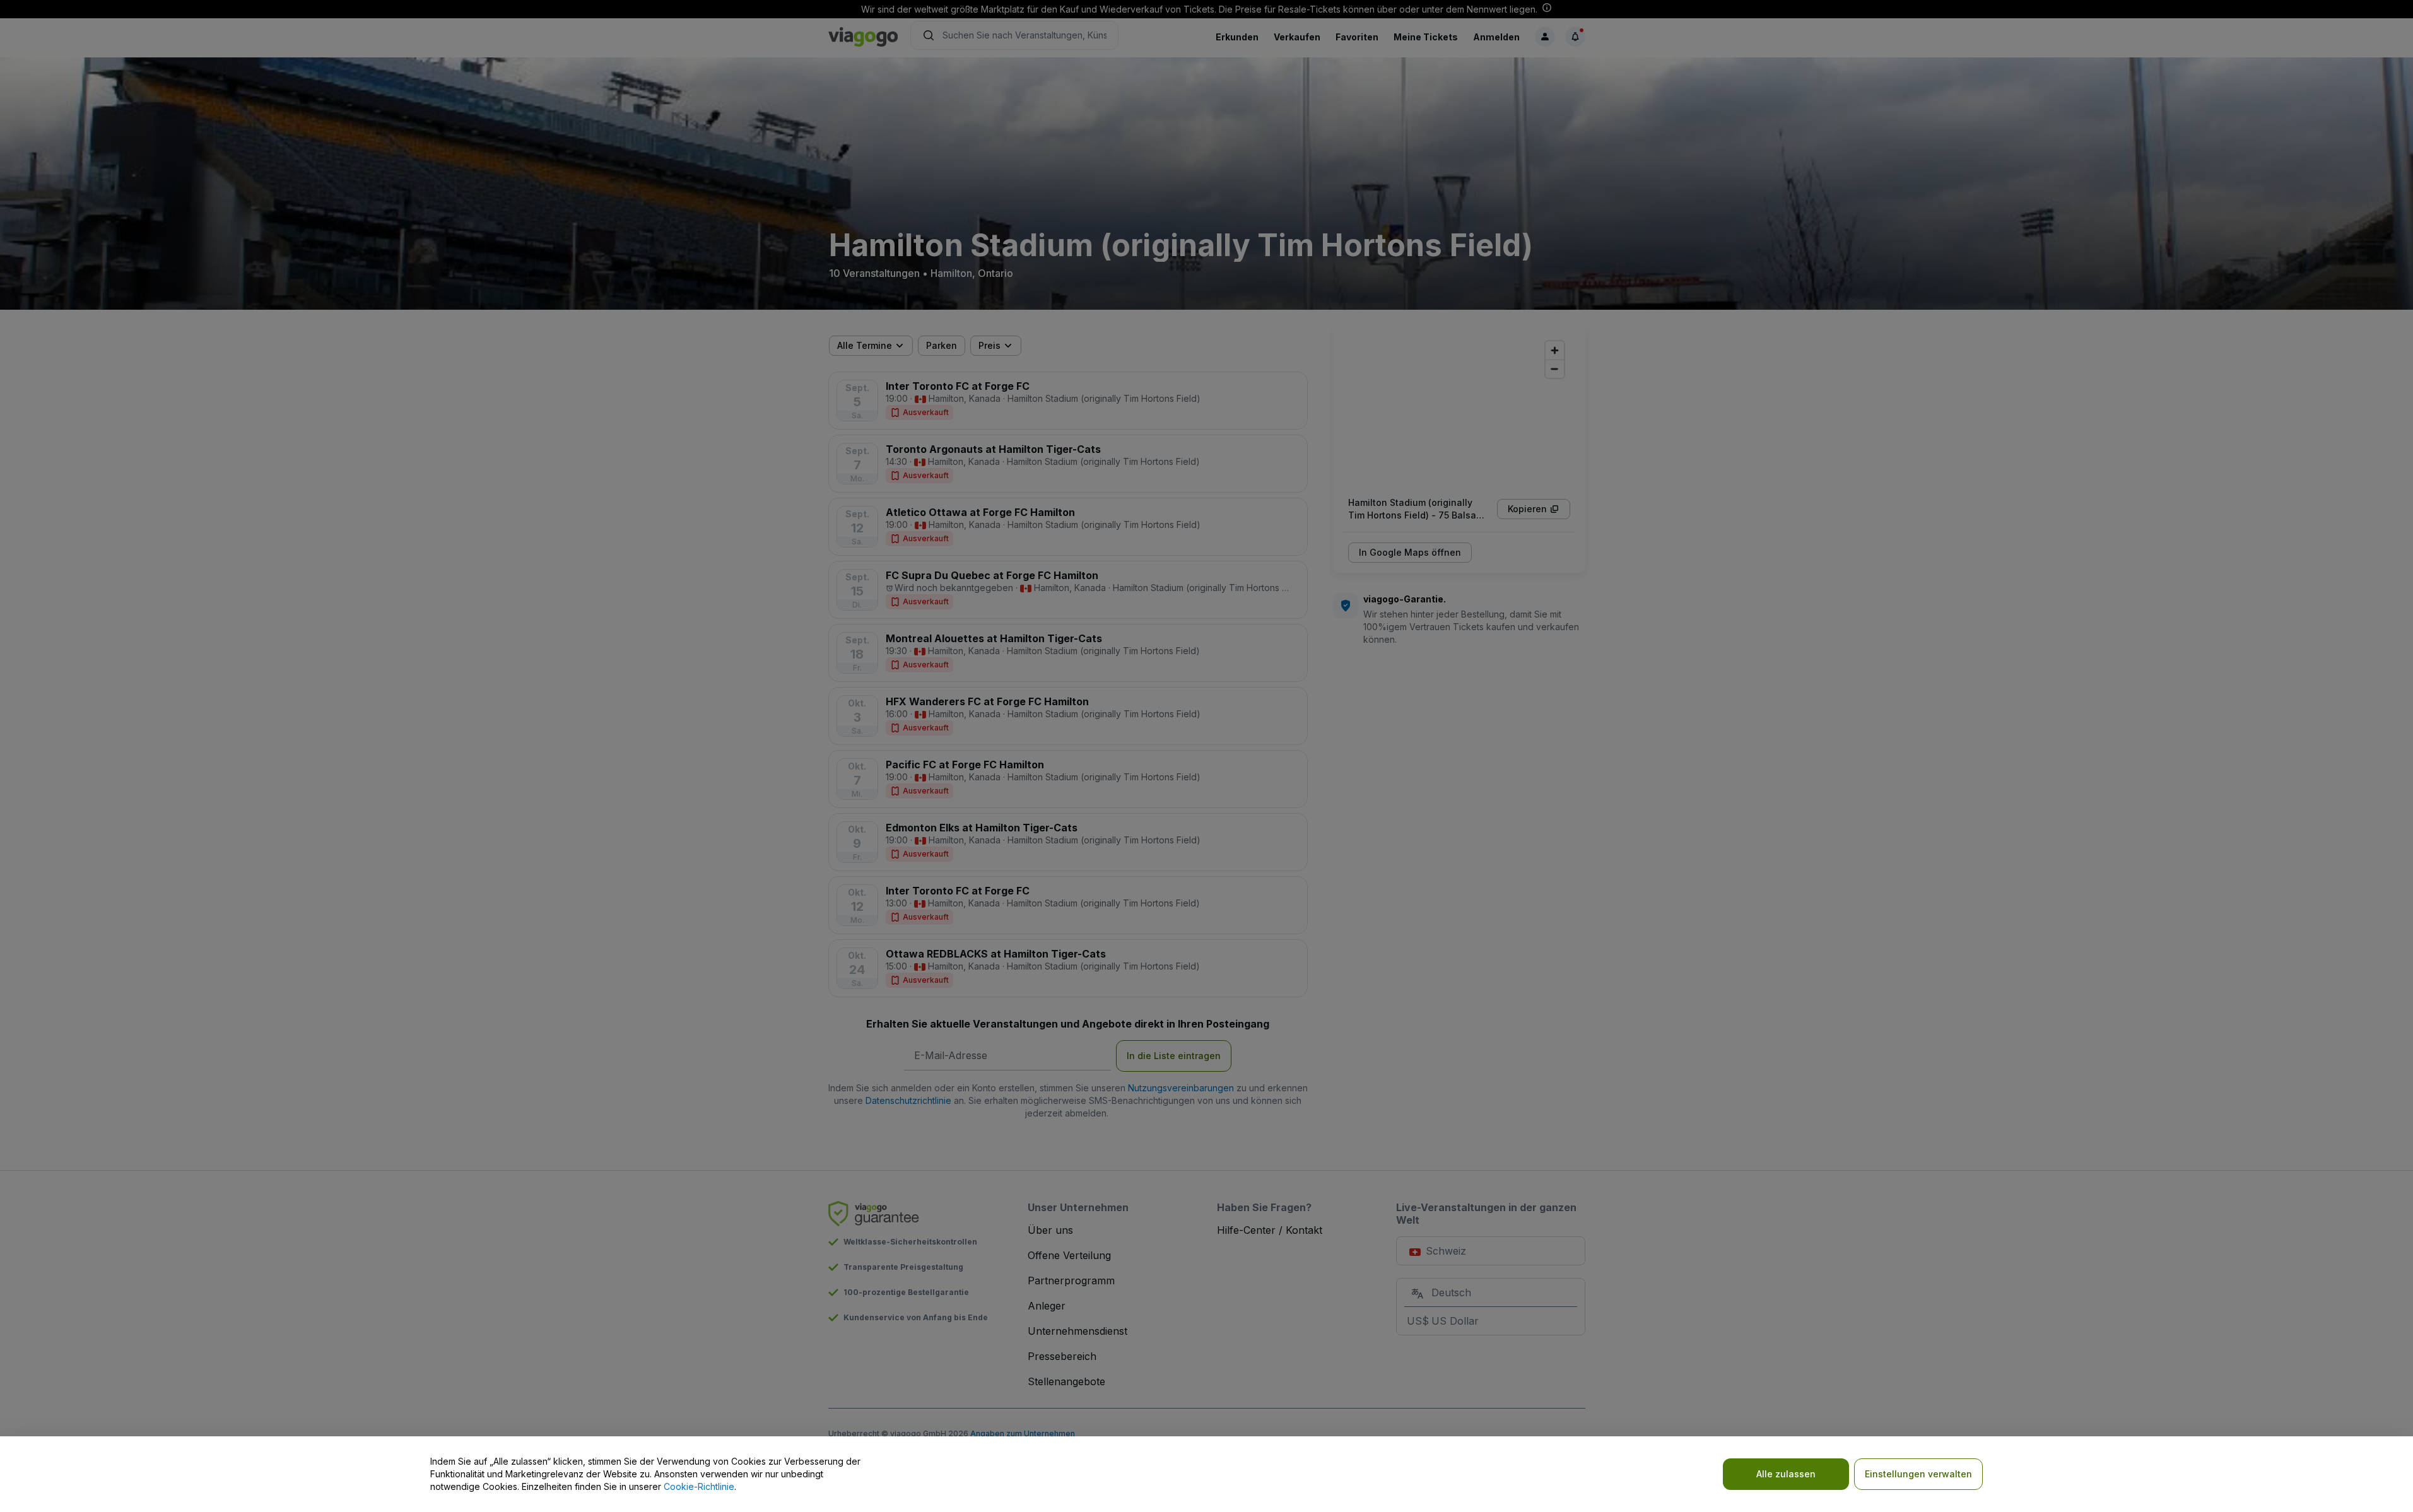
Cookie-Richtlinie (699, 1486)
